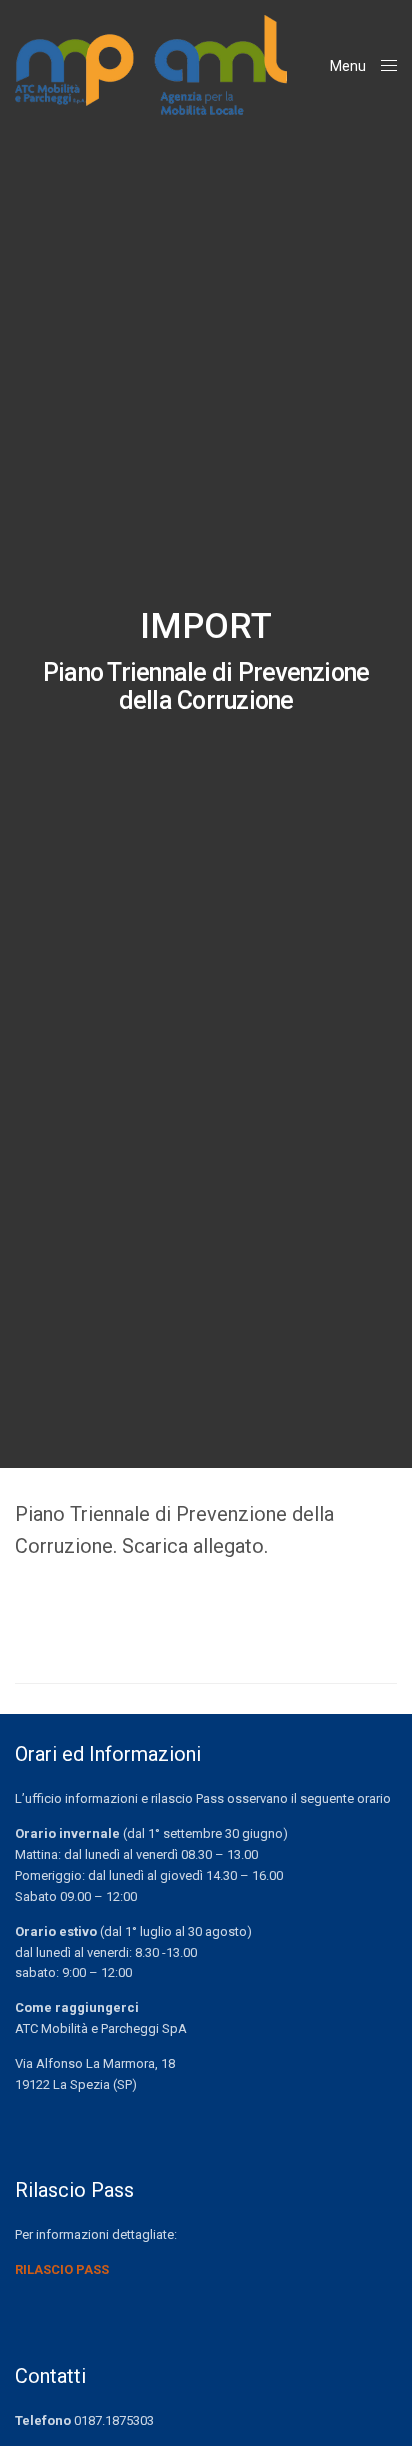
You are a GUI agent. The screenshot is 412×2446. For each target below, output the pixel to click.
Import (206, 626)
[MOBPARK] (151, 65)
